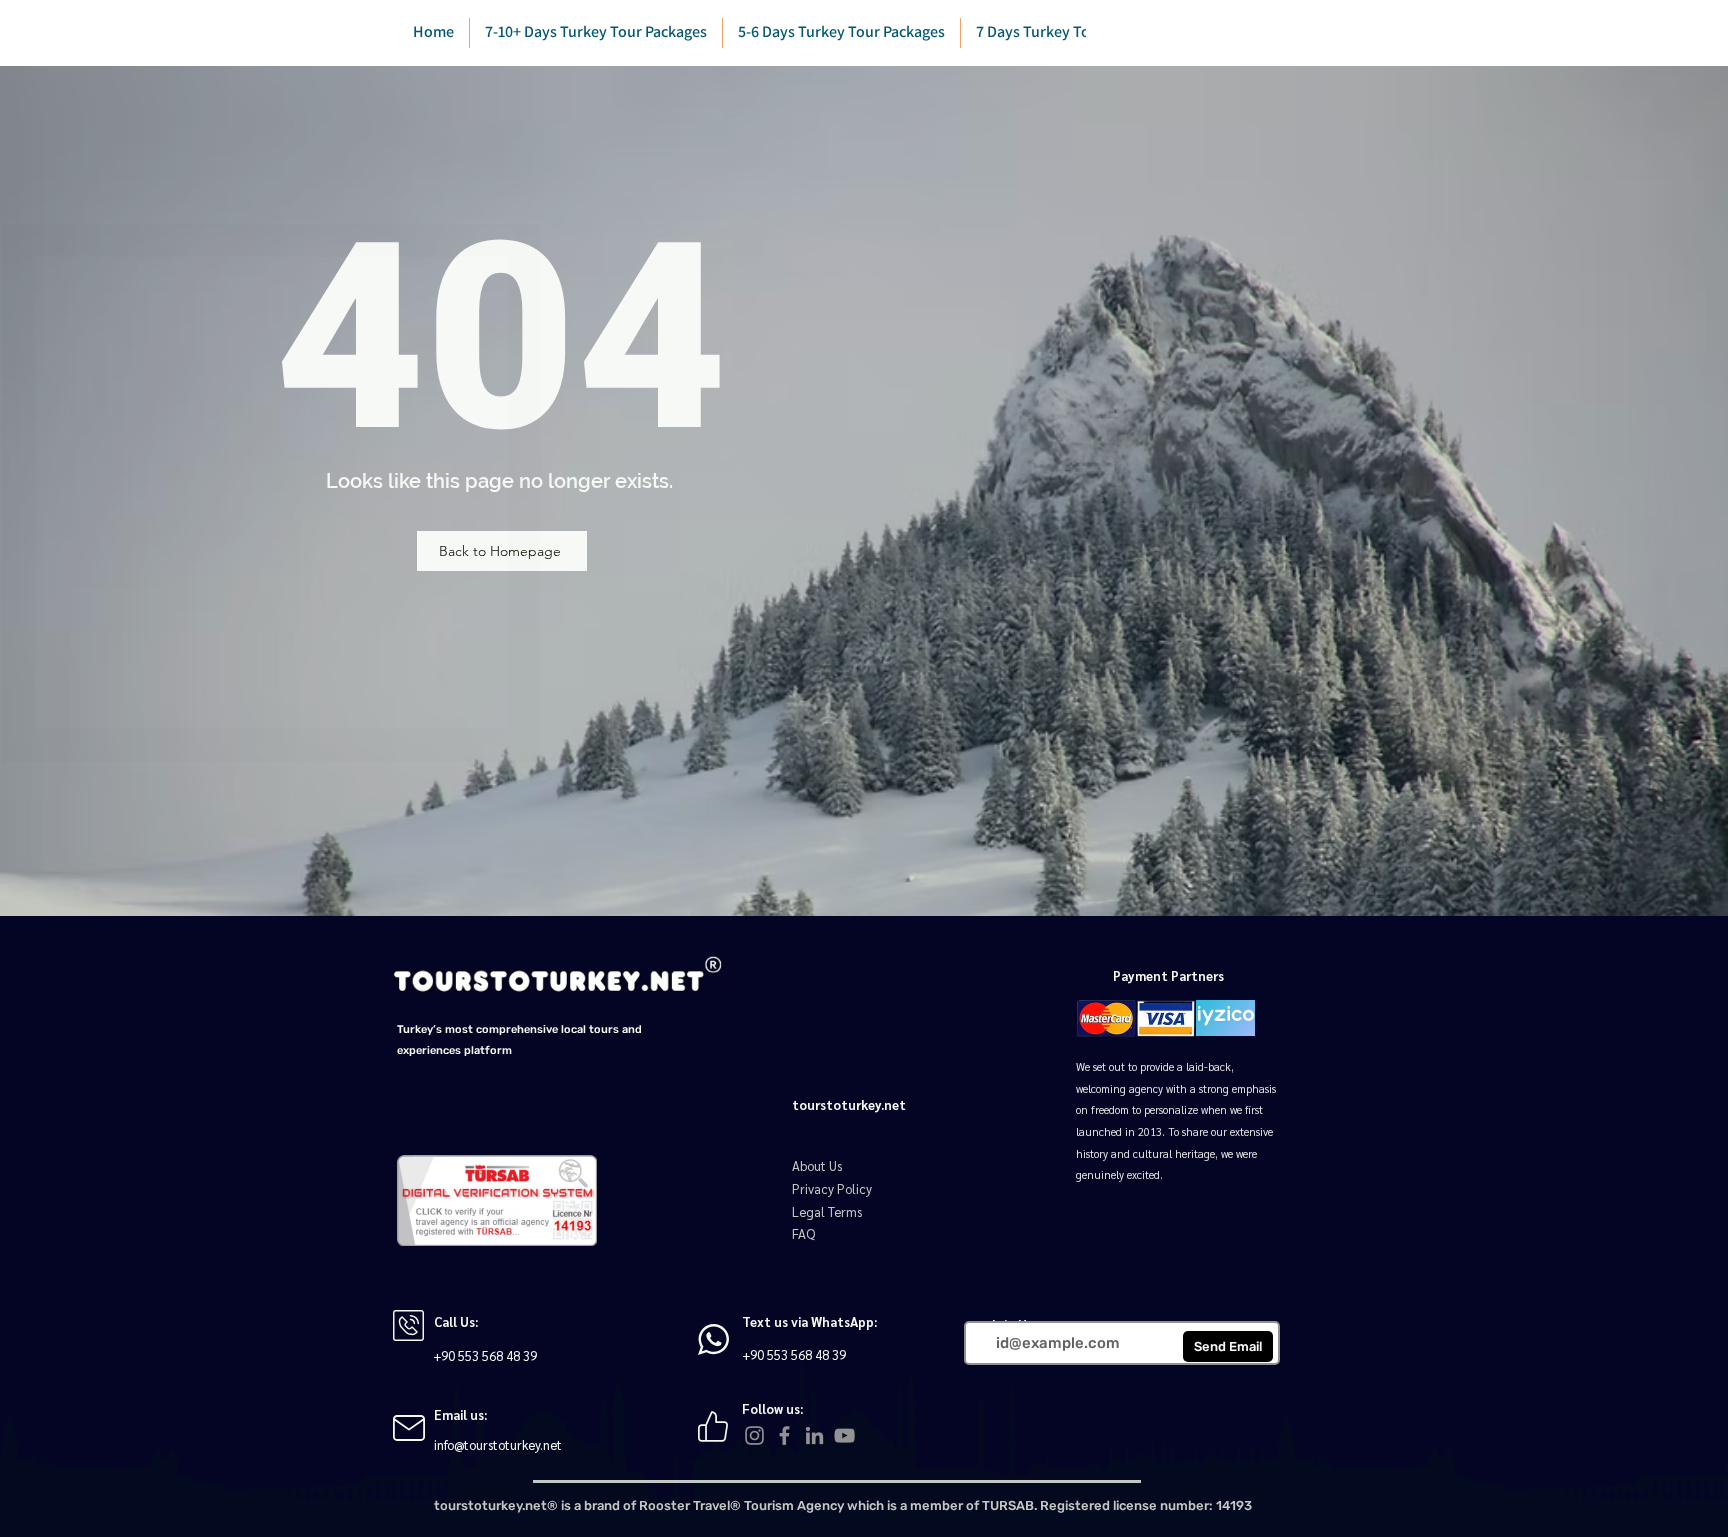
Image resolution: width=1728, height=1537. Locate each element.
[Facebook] (784, 1435)
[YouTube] (844, 1435)
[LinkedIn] (814, 1435)
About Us (817, 1165)
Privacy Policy (832, 1188)
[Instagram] (754, 1435)
